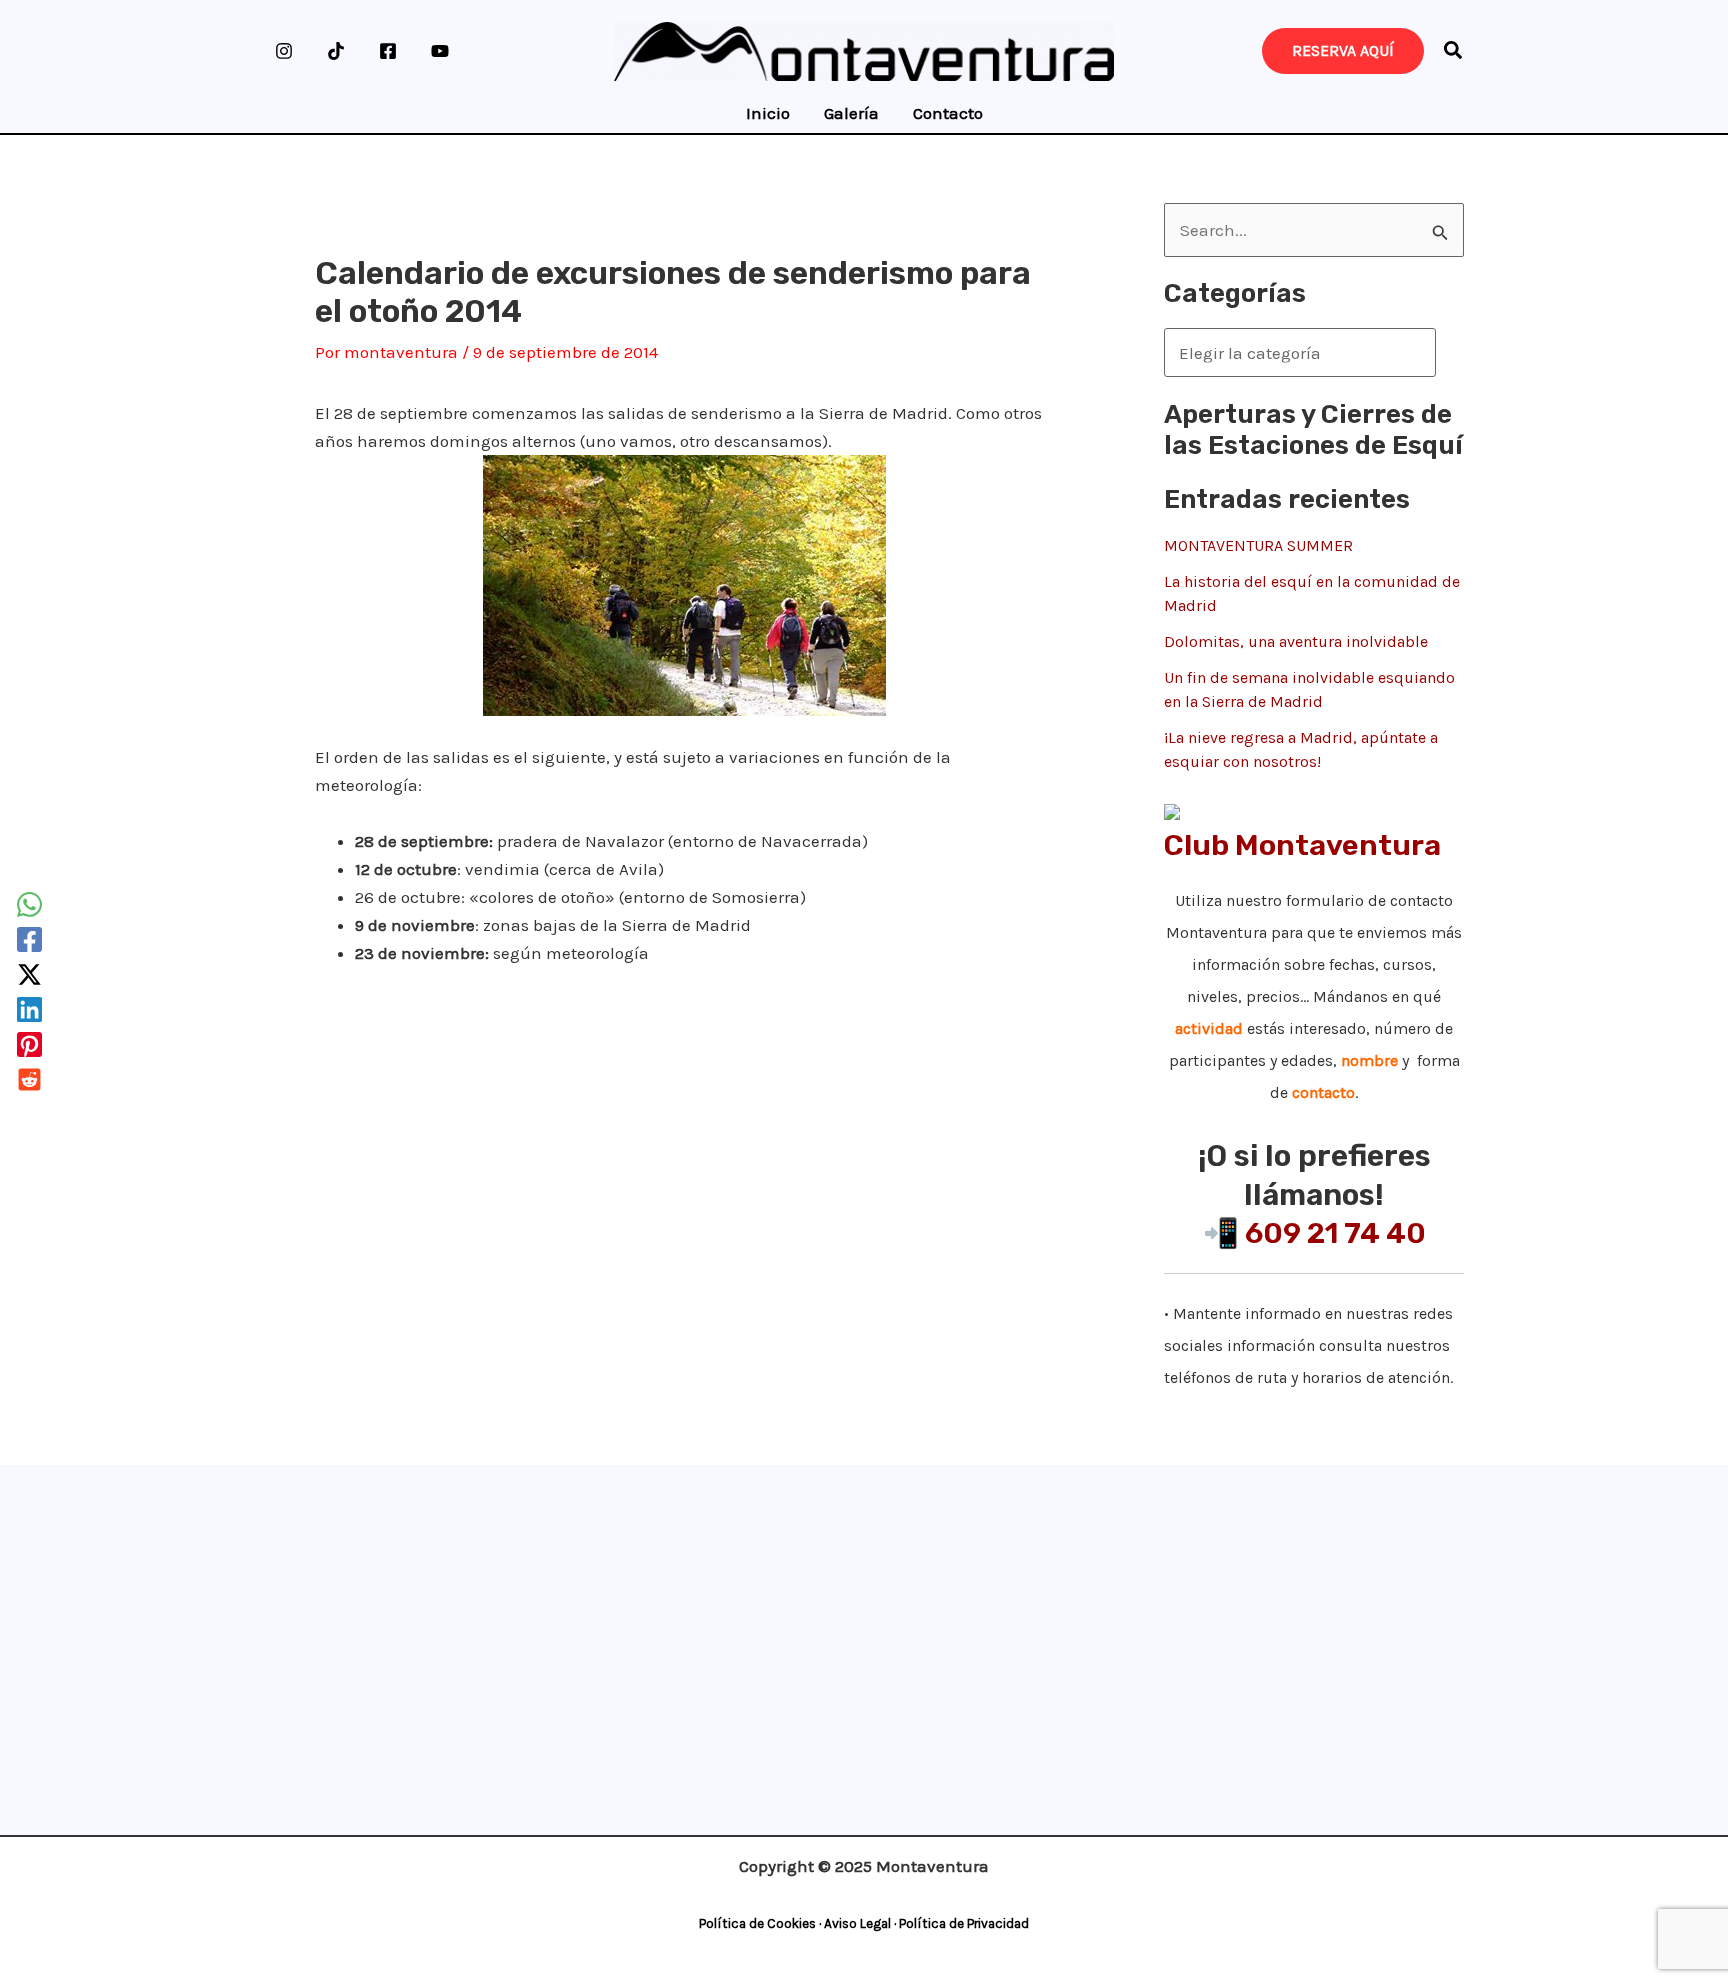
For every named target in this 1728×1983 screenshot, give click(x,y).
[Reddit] (29, 1079)
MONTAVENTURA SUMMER (1258, 545)
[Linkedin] (29, 1009)
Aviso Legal (857, 1923)
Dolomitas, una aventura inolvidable (1296, 641)
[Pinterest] (29, 1044)
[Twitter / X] (29, 974)
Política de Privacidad (964, 1923)
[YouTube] (440, 51)
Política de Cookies (757, 1923)
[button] (1454, 53)
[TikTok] (336, 51)
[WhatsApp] (29, 904)
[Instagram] (284, 51)
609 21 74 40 (1335, 1233)
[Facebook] (388, 51)
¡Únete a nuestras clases (857, 1534)
